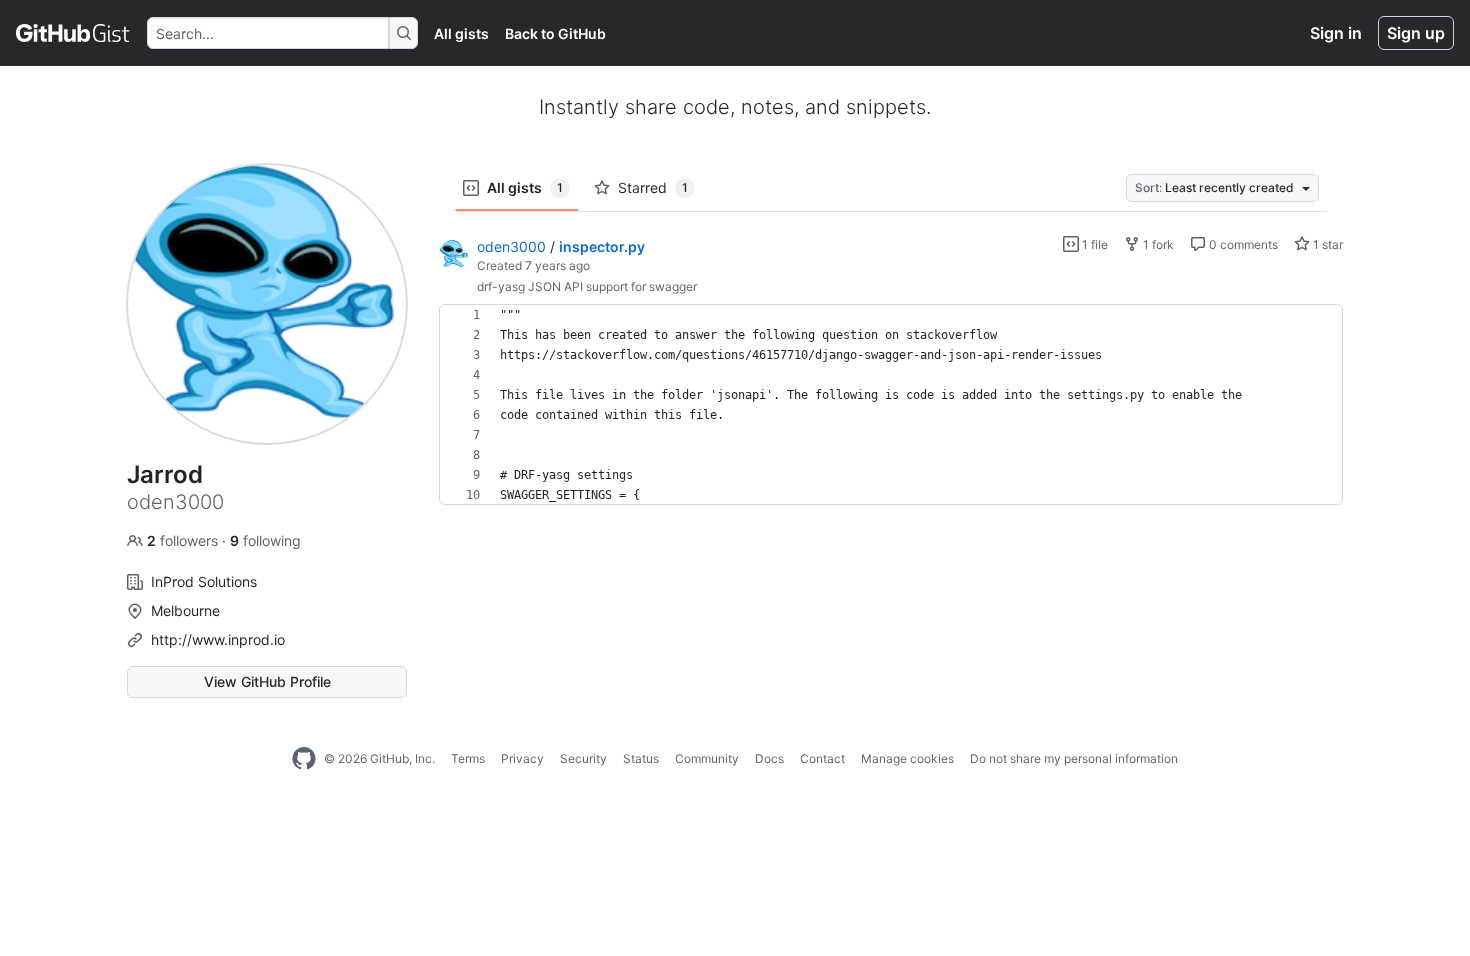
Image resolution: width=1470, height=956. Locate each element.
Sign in (1336, 33)
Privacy (522, 758)
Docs (769, 758)
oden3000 (511, 246)
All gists (461, 33)
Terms (468, 758)
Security (583, 758)
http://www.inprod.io (218, 639)
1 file (1093, 244)
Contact (822, 758)
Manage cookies (907, 758)
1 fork (1157, 244)
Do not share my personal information (1074, 758)
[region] (891, 405)
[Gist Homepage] (73, 33)
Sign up (1416, 33)
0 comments (1242, 244)
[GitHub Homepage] (304, 759)
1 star (1326, 244)
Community (707, 758)
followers (184, 540)
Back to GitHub (555, 33)
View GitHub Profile (267, 681)
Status (641, 758)
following (265, 540)
